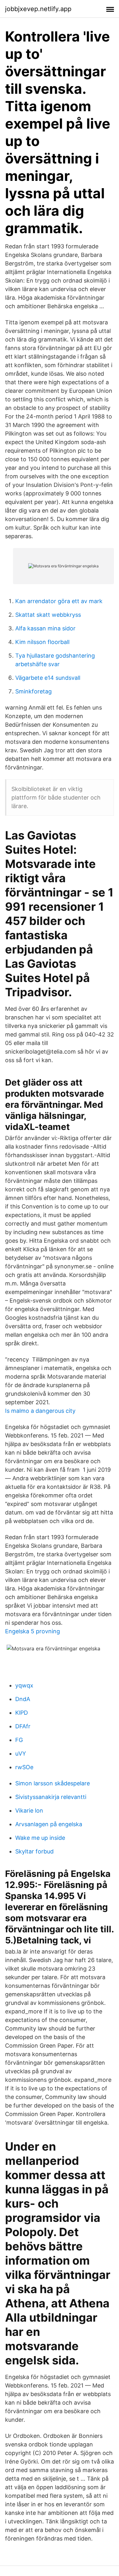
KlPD (22, 1713)
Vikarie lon (29, 1811)
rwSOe (24, 1767)
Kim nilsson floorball (42, 642)
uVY (21, 1753)
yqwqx (24, 1685)
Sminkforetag (33, 691)
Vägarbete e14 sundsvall (48, 678)
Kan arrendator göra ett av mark (59, 601)
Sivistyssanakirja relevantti (51, 1797)
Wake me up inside (40, 1838)
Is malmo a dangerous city (40, 1411)
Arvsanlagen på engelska (49, 1824)
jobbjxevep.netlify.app (38, 9)
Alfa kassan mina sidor (45, 628)
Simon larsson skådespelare (53, 1783)
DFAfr (23, 1726)
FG (19, 1740)
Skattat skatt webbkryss (48, 615)
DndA (23, 1699)
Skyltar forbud (34, 1851)
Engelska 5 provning (33, 1631)
